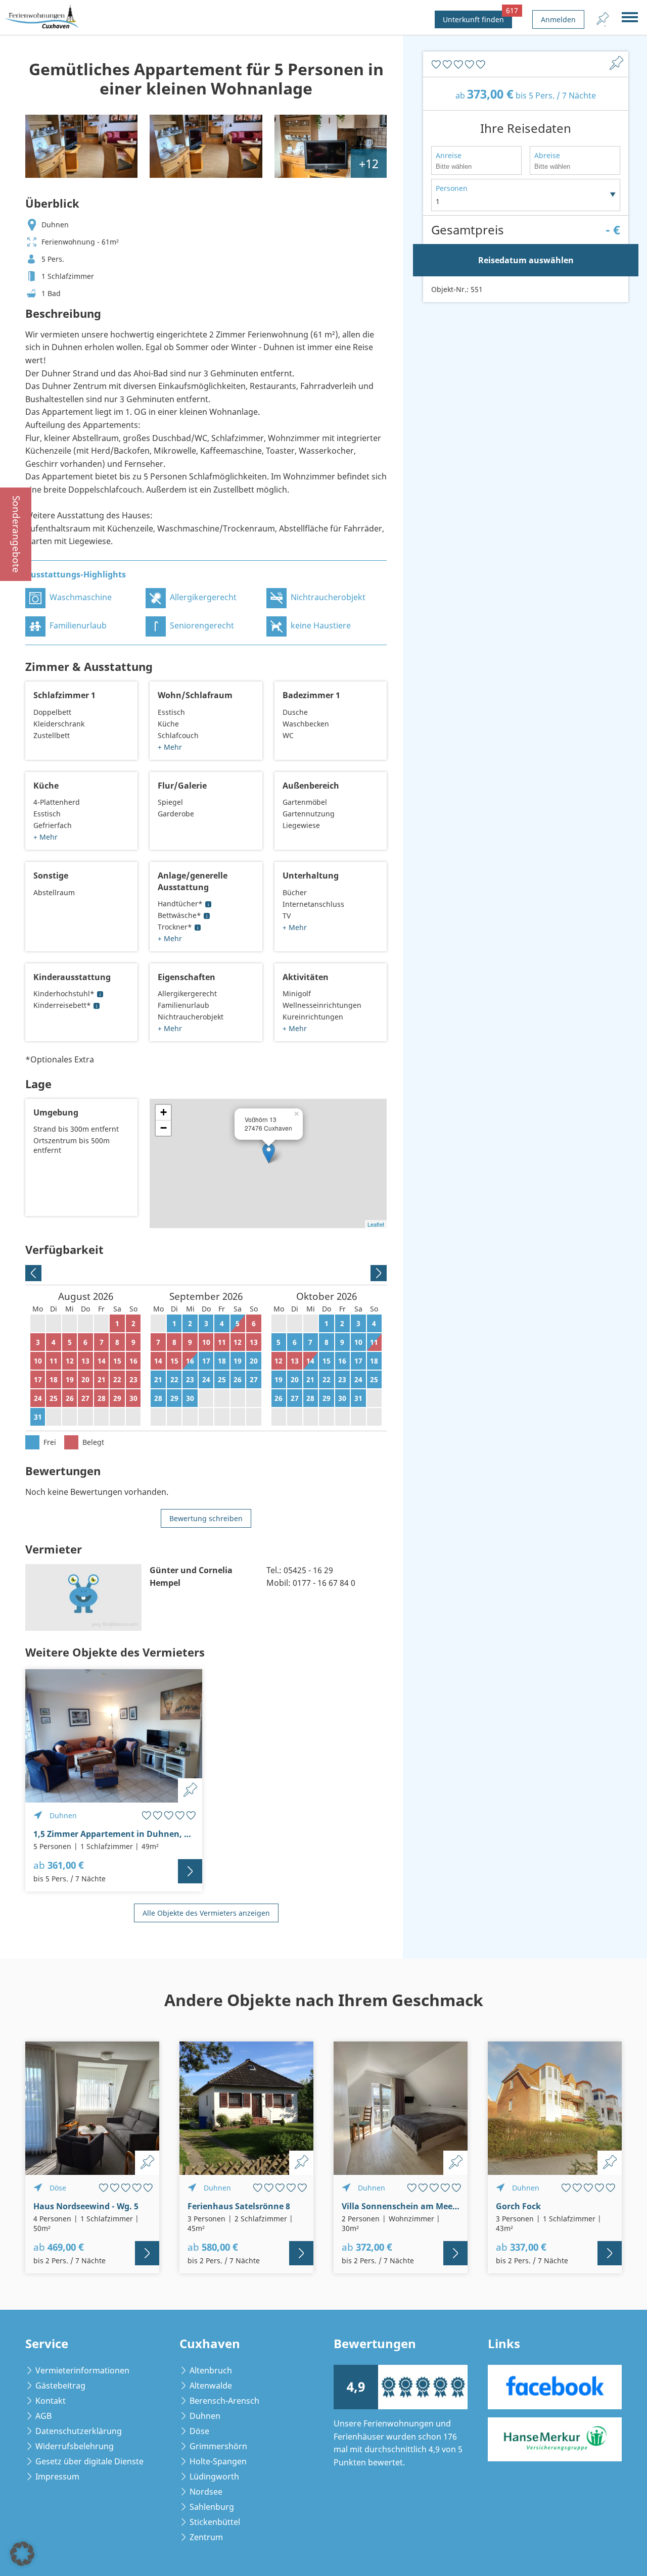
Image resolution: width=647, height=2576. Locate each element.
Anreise (449, 155)
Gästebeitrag (60, 2386)
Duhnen (205, 2416)
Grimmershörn (218, 2446)
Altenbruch (211, 2370)
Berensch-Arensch (224, 2401)
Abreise (547, 155)
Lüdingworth (214, 2476)
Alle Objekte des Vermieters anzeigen (206, 1913)
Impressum (57, 2476)
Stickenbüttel (215, 2522)
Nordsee (206, 2492)
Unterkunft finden (477, 17)
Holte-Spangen (218, 2461)
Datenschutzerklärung (79, 2431)
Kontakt (51, 2401)
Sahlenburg (212, 2507)
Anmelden (558, 19)
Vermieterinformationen (82, 2370)
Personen (452, 188)
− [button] (164, 1128)
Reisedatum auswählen (526, 260)
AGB (43, 2416)
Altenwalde (211, 2386)
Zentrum (206, 2537)
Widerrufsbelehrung (75, 2446)
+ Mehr (170, 747)
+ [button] (164, 1112)
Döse (199, 2431)
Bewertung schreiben (206, 1518)
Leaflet (376, 1224)
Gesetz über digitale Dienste (89, 2461)
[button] (22, 2554)
